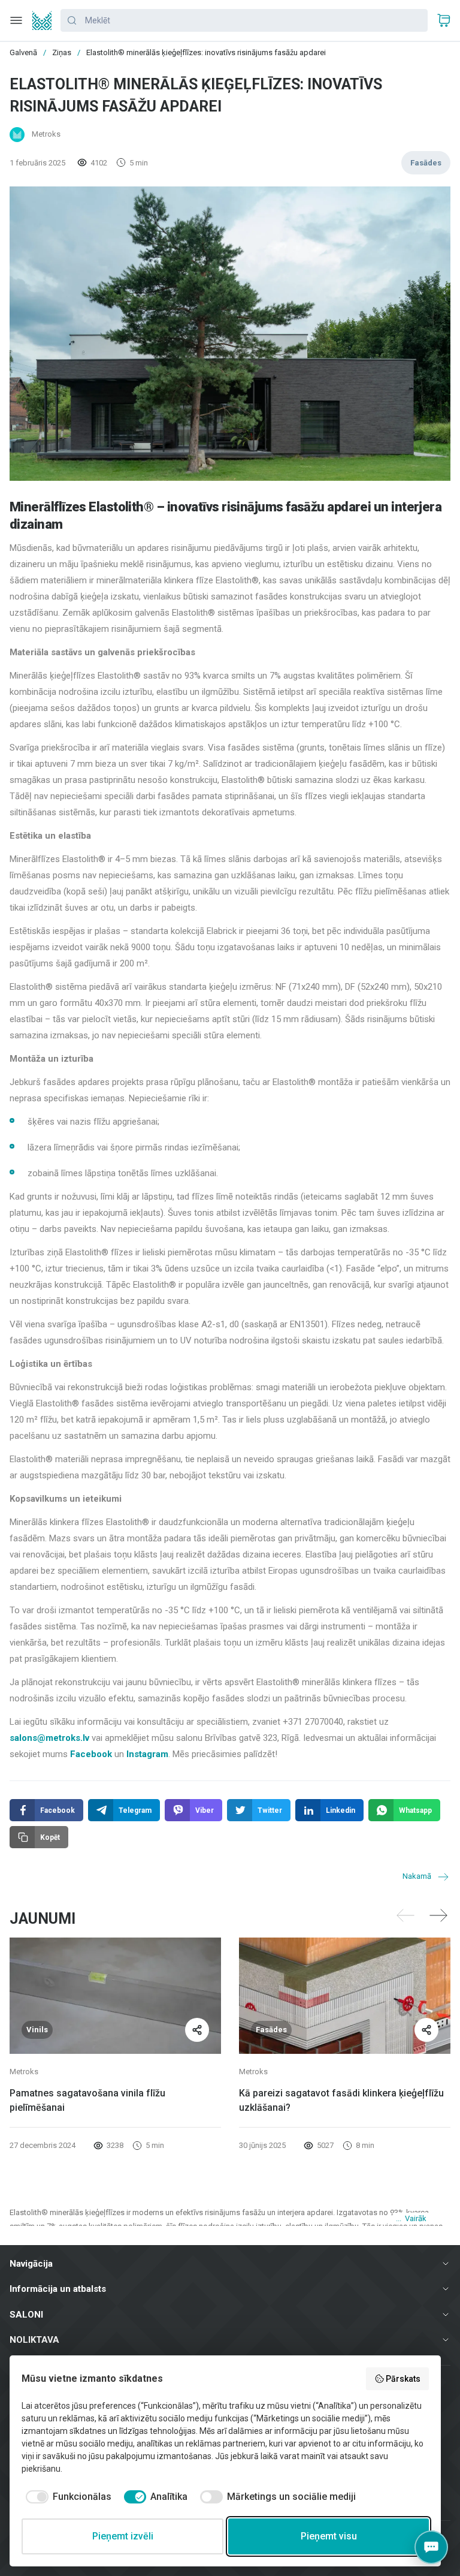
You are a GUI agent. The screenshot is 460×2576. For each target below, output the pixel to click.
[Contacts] (431, 2547)
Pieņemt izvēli (123, 2536)
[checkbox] (66, 2497)
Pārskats (403, 2379)
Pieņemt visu (329, 2536)
